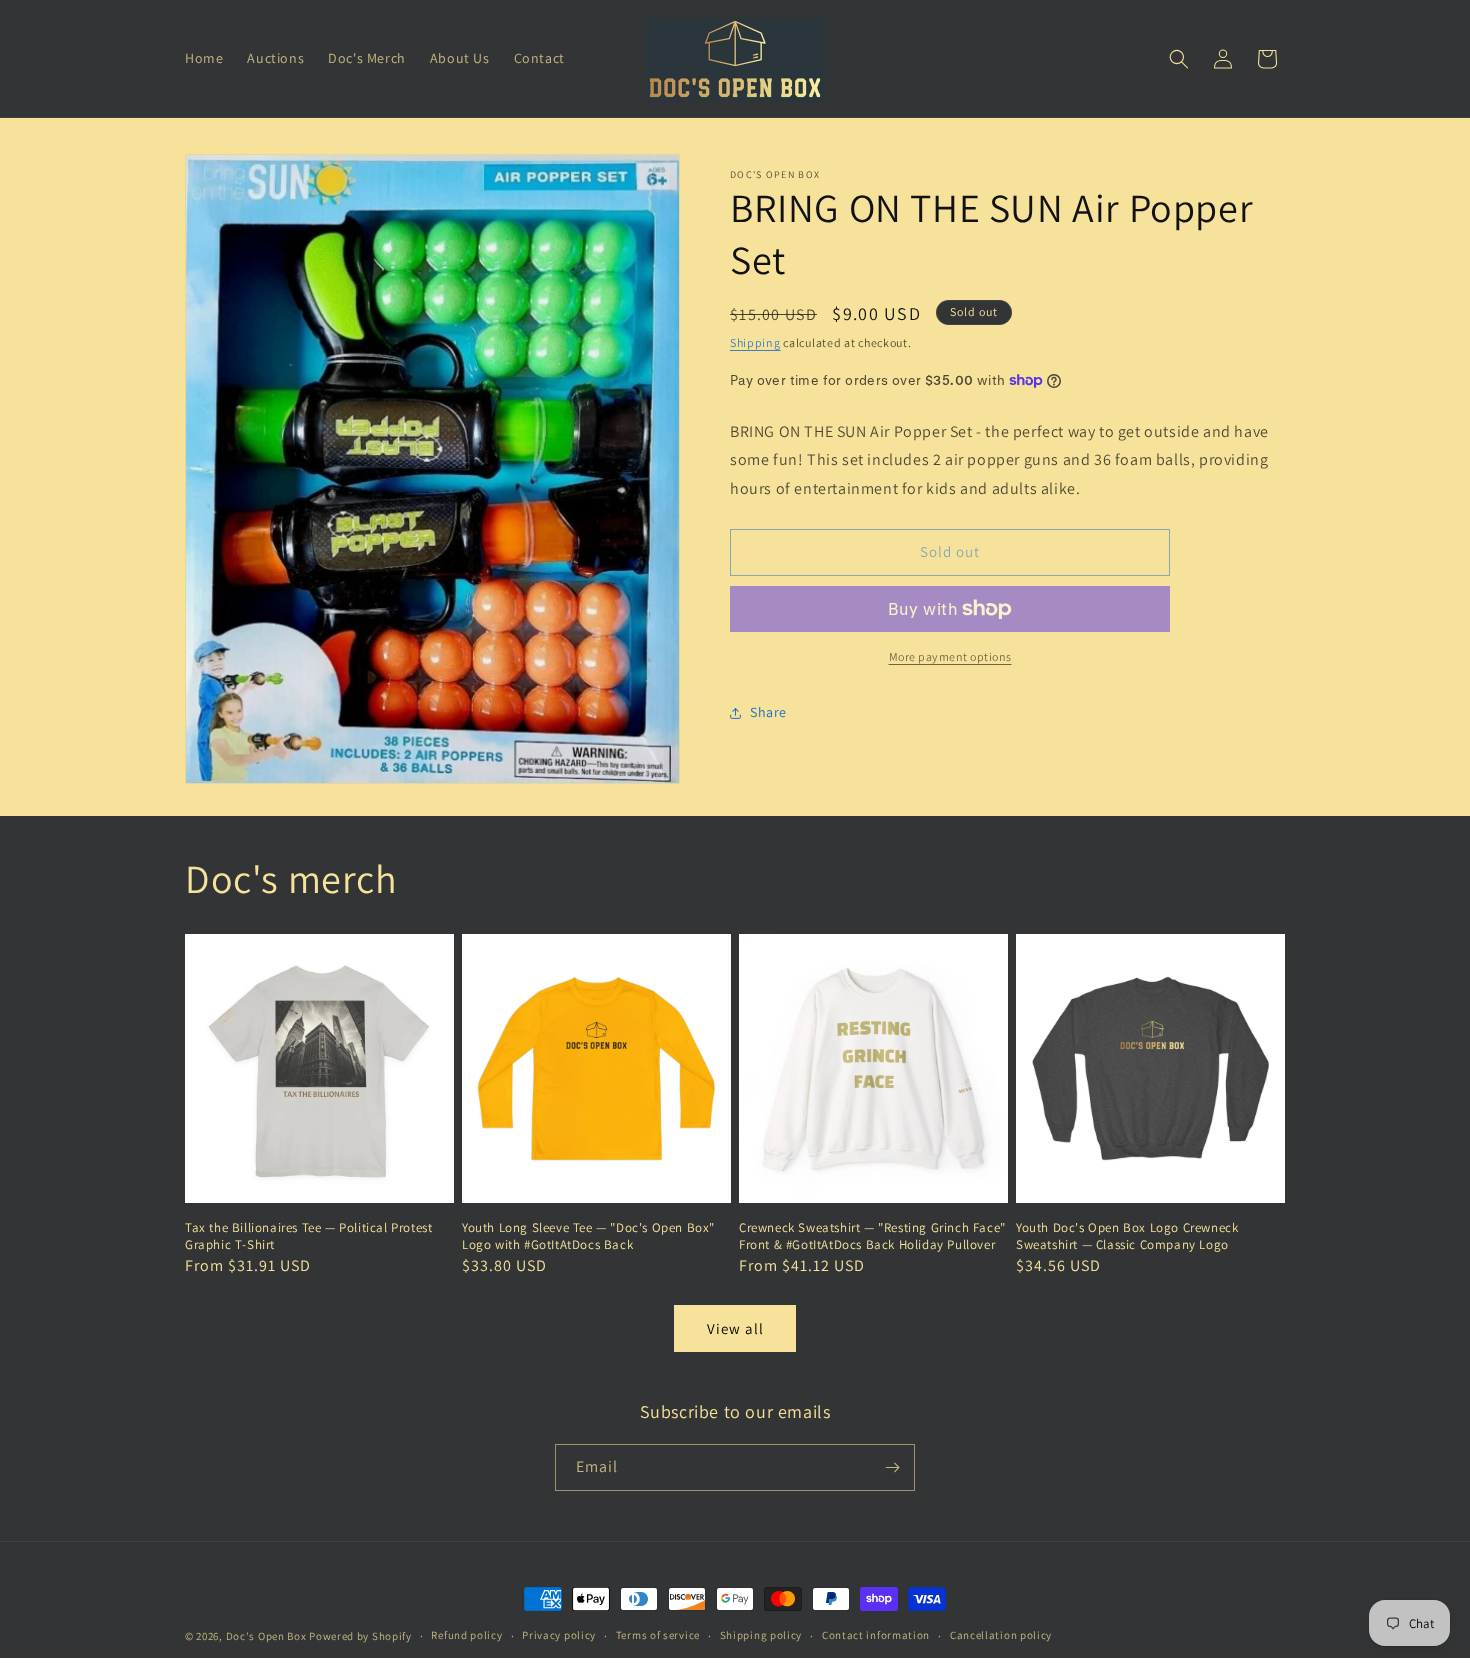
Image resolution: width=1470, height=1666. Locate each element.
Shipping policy (761, 1635)
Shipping (755, 342)
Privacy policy (559, 1635)
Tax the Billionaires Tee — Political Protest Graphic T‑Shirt (308, 1236)
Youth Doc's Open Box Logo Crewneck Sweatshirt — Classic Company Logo (1127, 1236)
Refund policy (466, 1635)
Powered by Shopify (360, 1636)
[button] (1179, 59)
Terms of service (658, 1635)
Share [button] (768, 712)
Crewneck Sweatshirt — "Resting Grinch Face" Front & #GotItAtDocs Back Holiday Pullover (872, 1236)
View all (735, 1328)
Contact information (876, 1635)
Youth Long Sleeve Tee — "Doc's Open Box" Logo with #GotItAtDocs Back (588, 1236)
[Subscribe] (892, 1467)
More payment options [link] (950, 656)
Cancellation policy (1001, 1635)
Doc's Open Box (266, 1636)
